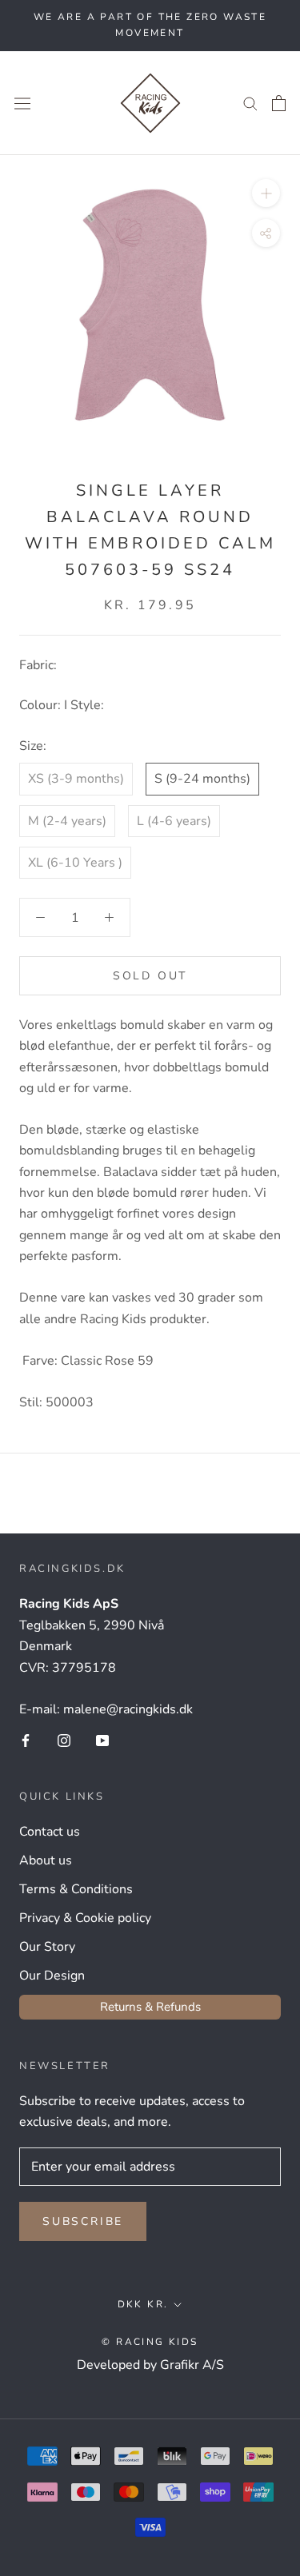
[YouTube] (102, 1740)
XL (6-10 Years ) (75, 863)
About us (46, 1860)
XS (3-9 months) (76, 779)
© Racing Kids (150, 2342)
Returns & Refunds (150, 2007)
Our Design (52, 1976)
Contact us (50, 1832)
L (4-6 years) (174, 821)
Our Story (47, 1947)
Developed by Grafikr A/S (150, 2365)
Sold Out (150, 976)
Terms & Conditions (76, 1889)
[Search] (250, 103)
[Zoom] (266, 193)
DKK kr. (143, 2304)
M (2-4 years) (67, 821)
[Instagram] (64, 1740)
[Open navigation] (22, 103)
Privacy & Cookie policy (85, 1918)
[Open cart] (279, 103)
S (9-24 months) (202, 779)
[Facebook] (26, 1740)
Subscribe (83, 2221)
